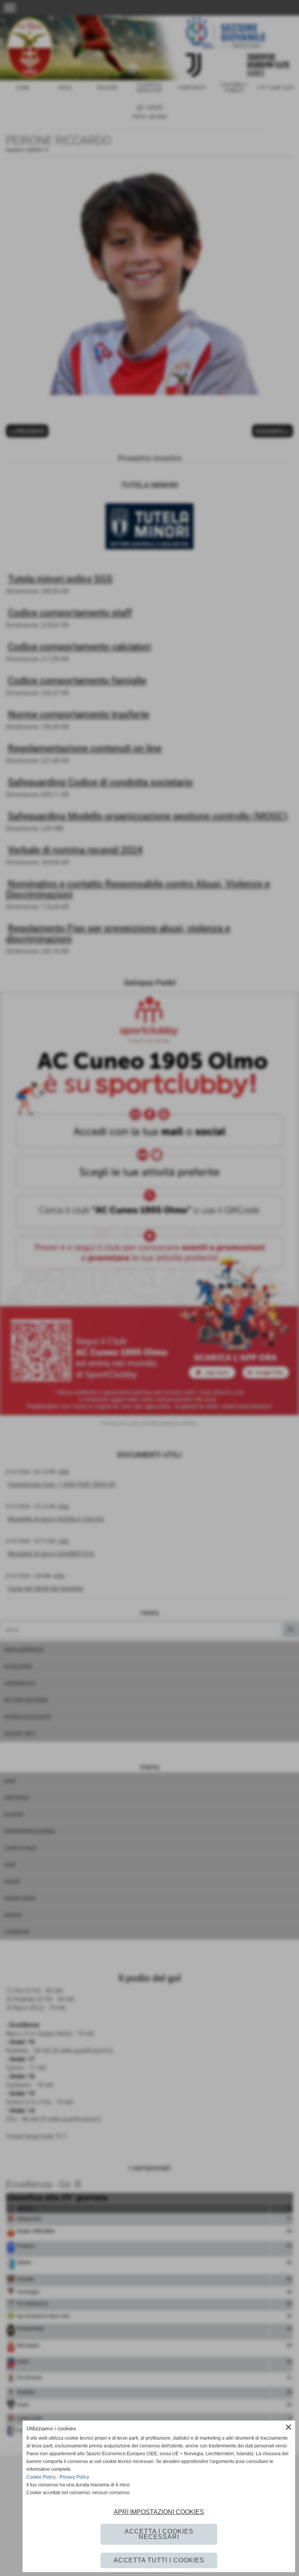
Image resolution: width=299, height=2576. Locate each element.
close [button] (288, 2427)
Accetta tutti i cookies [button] (159, 2560)
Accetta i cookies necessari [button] (159, 2534)
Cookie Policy (41, 2477)
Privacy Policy (74, 2477)
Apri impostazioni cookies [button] (159, 2512)
